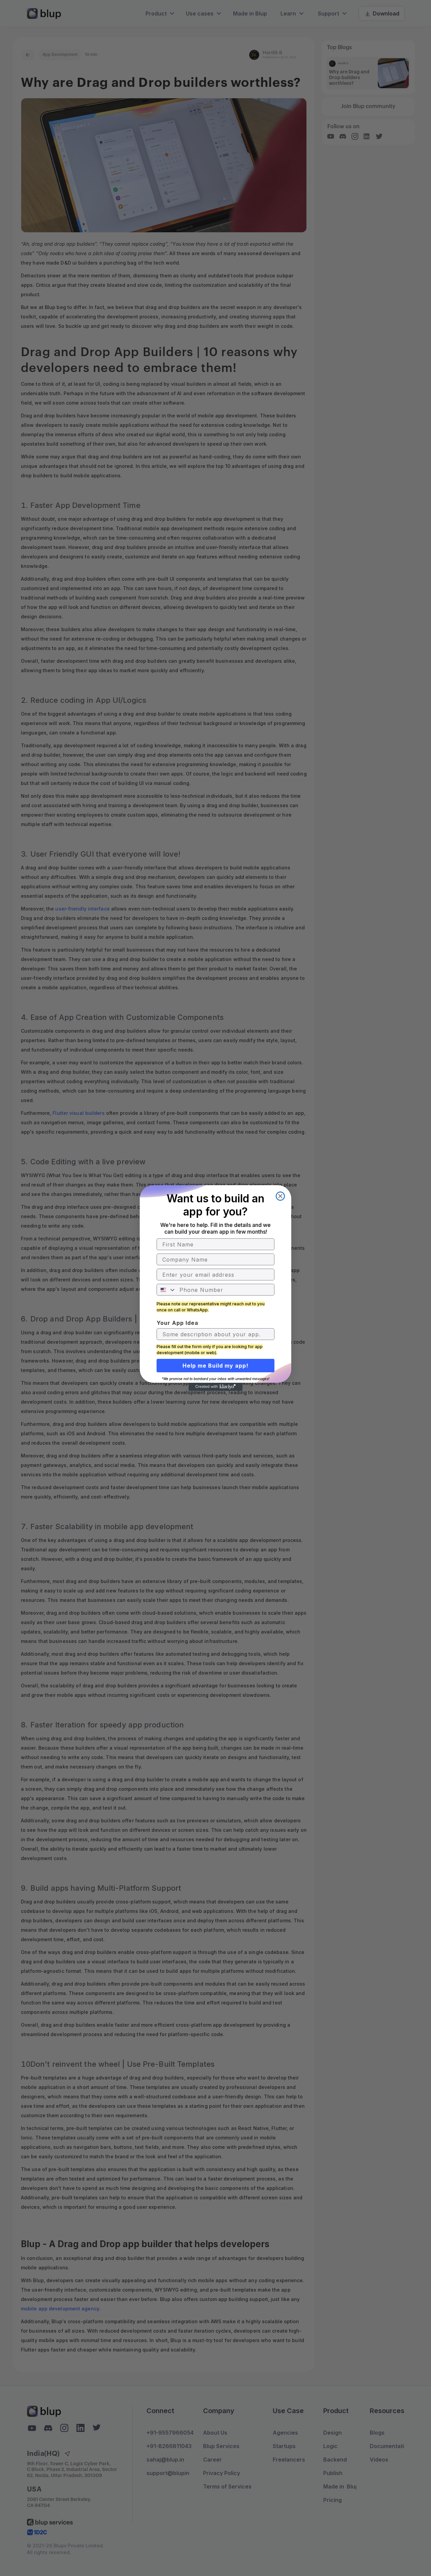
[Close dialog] (280, 1196)
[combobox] (167, 1290)
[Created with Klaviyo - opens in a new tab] (215, 1387)
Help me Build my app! (215, 1366)
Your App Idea (177, 1323)
